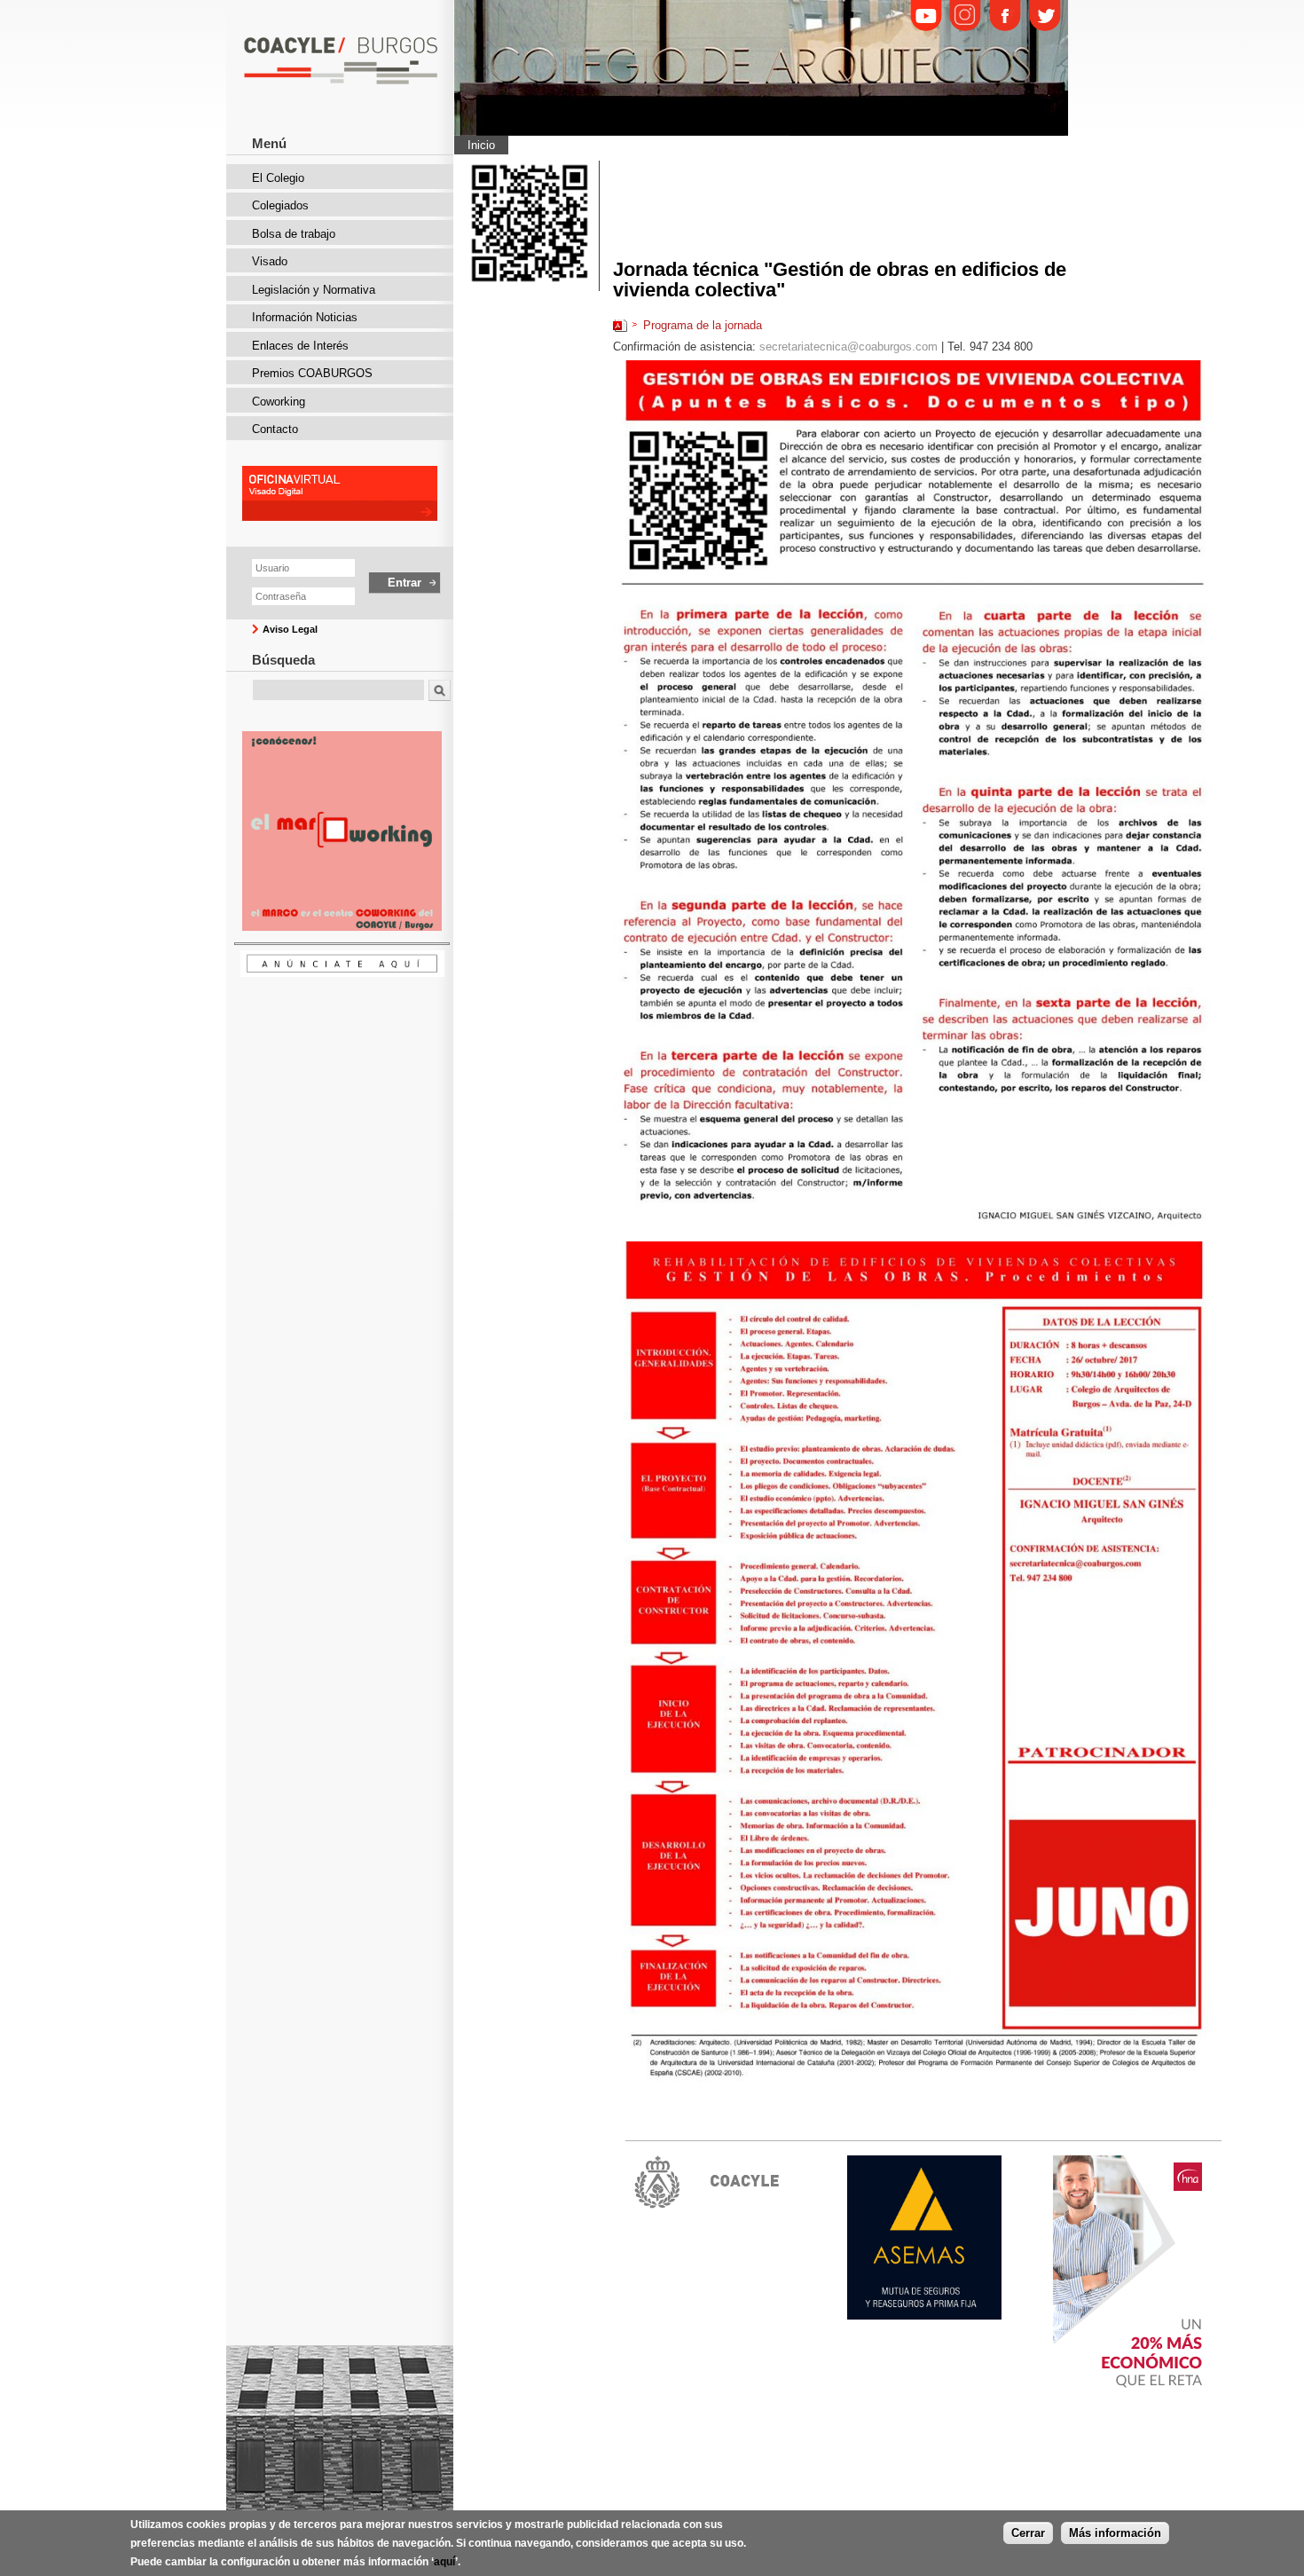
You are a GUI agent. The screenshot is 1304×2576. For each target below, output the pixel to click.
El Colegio (278, 178)
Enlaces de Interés (300, 346)
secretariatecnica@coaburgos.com (848, 347)
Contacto (275, 429)
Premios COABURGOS (312, 373)
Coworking (279, 402)
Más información (1115, 2533)
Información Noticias (305, 317)
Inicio (481, 145)
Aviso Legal (290, 629)
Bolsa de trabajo (294, 234)
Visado (270, 261)
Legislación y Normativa (314, 290)
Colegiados (280, 205)
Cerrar (1028, 2533)
